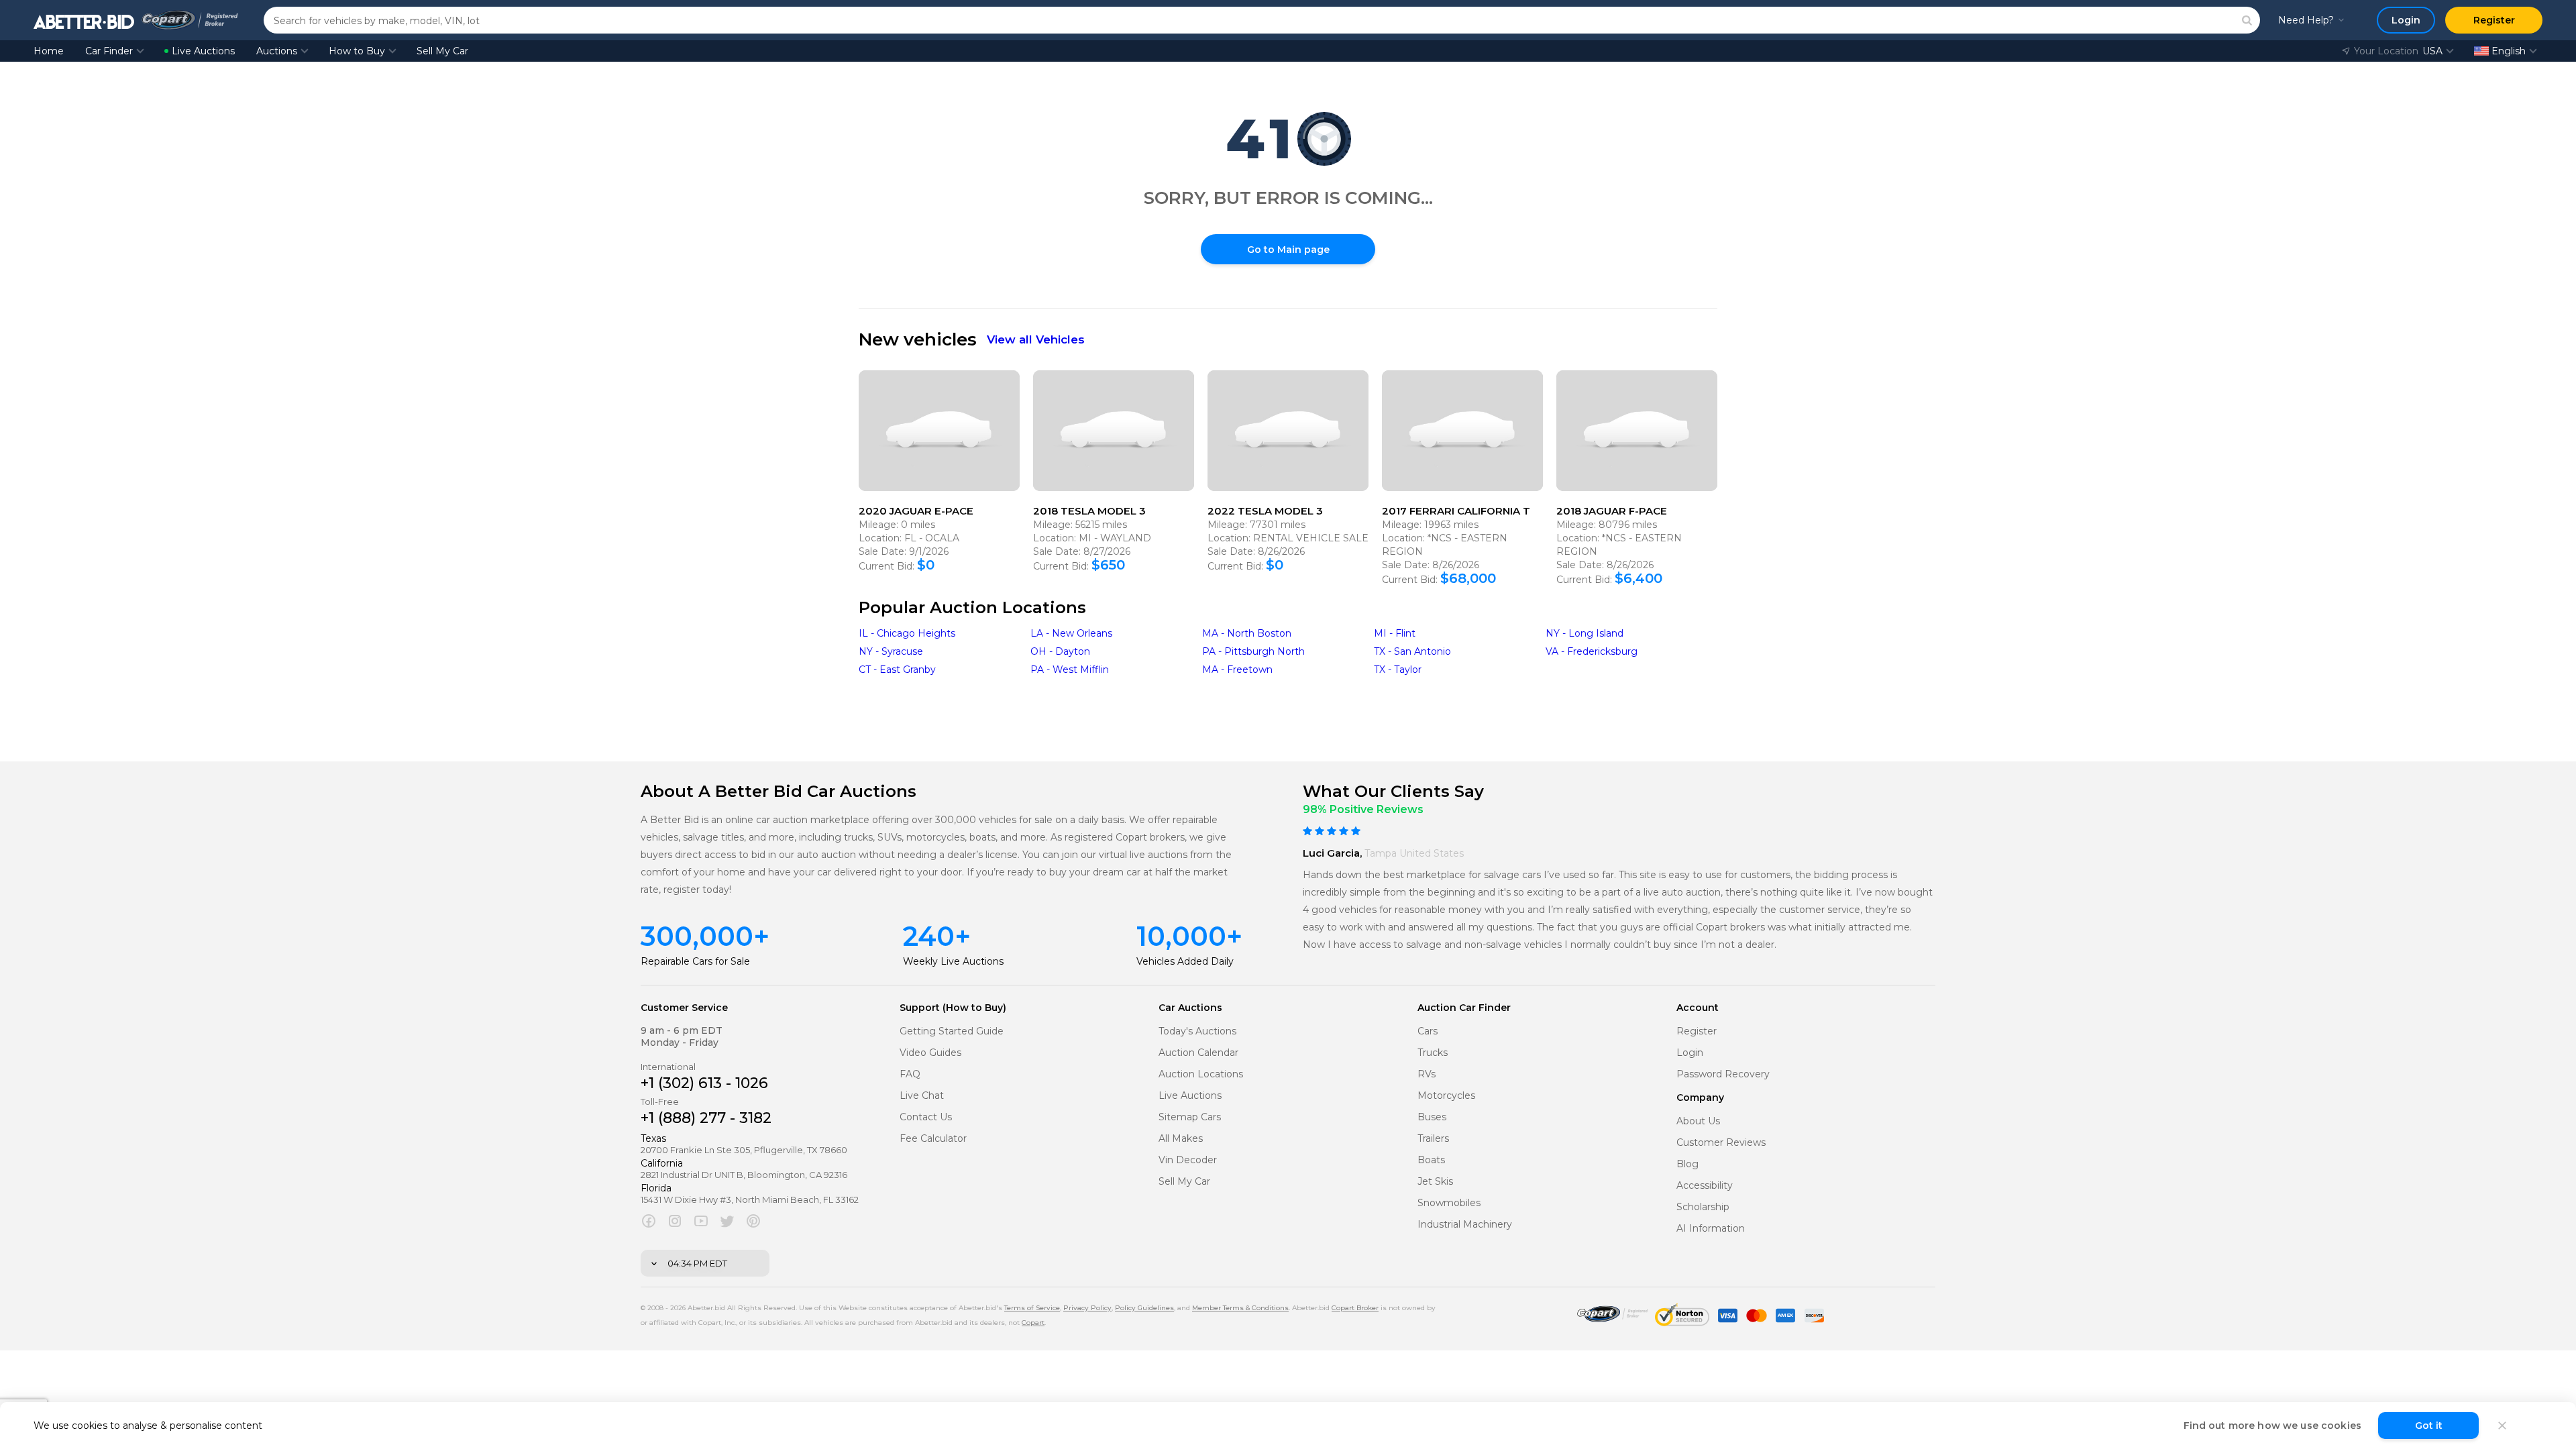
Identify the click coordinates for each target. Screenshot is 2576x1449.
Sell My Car (442, 51)
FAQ (910, 1074)
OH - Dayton (1060, 651)
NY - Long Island (1585, 633)
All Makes (1181, 1139)
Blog (1687, 1164)
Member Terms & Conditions (1240, 1308)
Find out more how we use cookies (2272, 1426)
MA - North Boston (1247, 633)
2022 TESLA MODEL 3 (1265, 511)
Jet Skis (1435, 1182)
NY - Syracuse (891, 651)
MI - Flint (1395, 633)
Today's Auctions (1197, 1031)
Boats (1431, 1160)
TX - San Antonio (1412, 651)
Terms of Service (1032, 1308)
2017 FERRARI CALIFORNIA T (1456, 511)
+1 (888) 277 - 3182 (706, 1118)
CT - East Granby (897, 669)
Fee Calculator (933, 1139)
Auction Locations (1201, 1074)
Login (1690, 1053)
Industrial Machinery (1465, 1225)
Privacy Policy (1087, 1308)
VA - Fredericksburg (1592, 651)
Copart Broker (1355, 1308)
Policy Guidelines (1144, 1308)
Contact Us (926, 1117)
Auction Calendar (1198, 1053)
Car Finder (109, 51)
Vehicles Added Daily (1185, 961)
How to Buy (357, 51)
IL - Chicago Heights (907, 633)
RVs (1427, 1074)
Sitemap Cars (1190, 1117)
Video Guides (930, 1053)
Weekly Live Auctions (953, 961)
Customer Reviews (1721, 1143)
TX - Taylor (1398, 669)
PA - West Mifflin (1070, 669)
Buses (1432, 1117)
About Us (1698, 1121)
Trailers (1433, 1139)
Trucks (1433, 1053)
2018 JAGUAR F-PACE (1612, 511)
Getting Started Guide (952, 1031)
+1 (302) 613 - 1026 (704, 1083)
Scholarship (1703, 1207)
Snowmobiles (1449, 1203)
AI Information (1711, 1229)
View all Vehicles (1036, 339)
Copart (1033, 1323)
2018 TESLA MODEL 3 (1089, 511)
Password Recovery (1723, 1074)
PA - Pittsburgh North (1253, 651)
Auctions (277, 51)
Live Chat (922, 1096)
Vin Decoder (1188, 1160)
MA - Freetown (1237, 669)
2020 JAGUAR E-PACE (916, 511)
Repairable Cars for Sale (695, 961)
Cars (1428, 1031)
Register (1697, 1031)
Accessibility (1705, 1186)
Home (49, 51)
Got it (2429, 1426)
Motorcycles (1446, 1096)
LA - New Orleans (1071, 633)
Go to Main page (1288, 250)
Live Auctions (203, 51)
